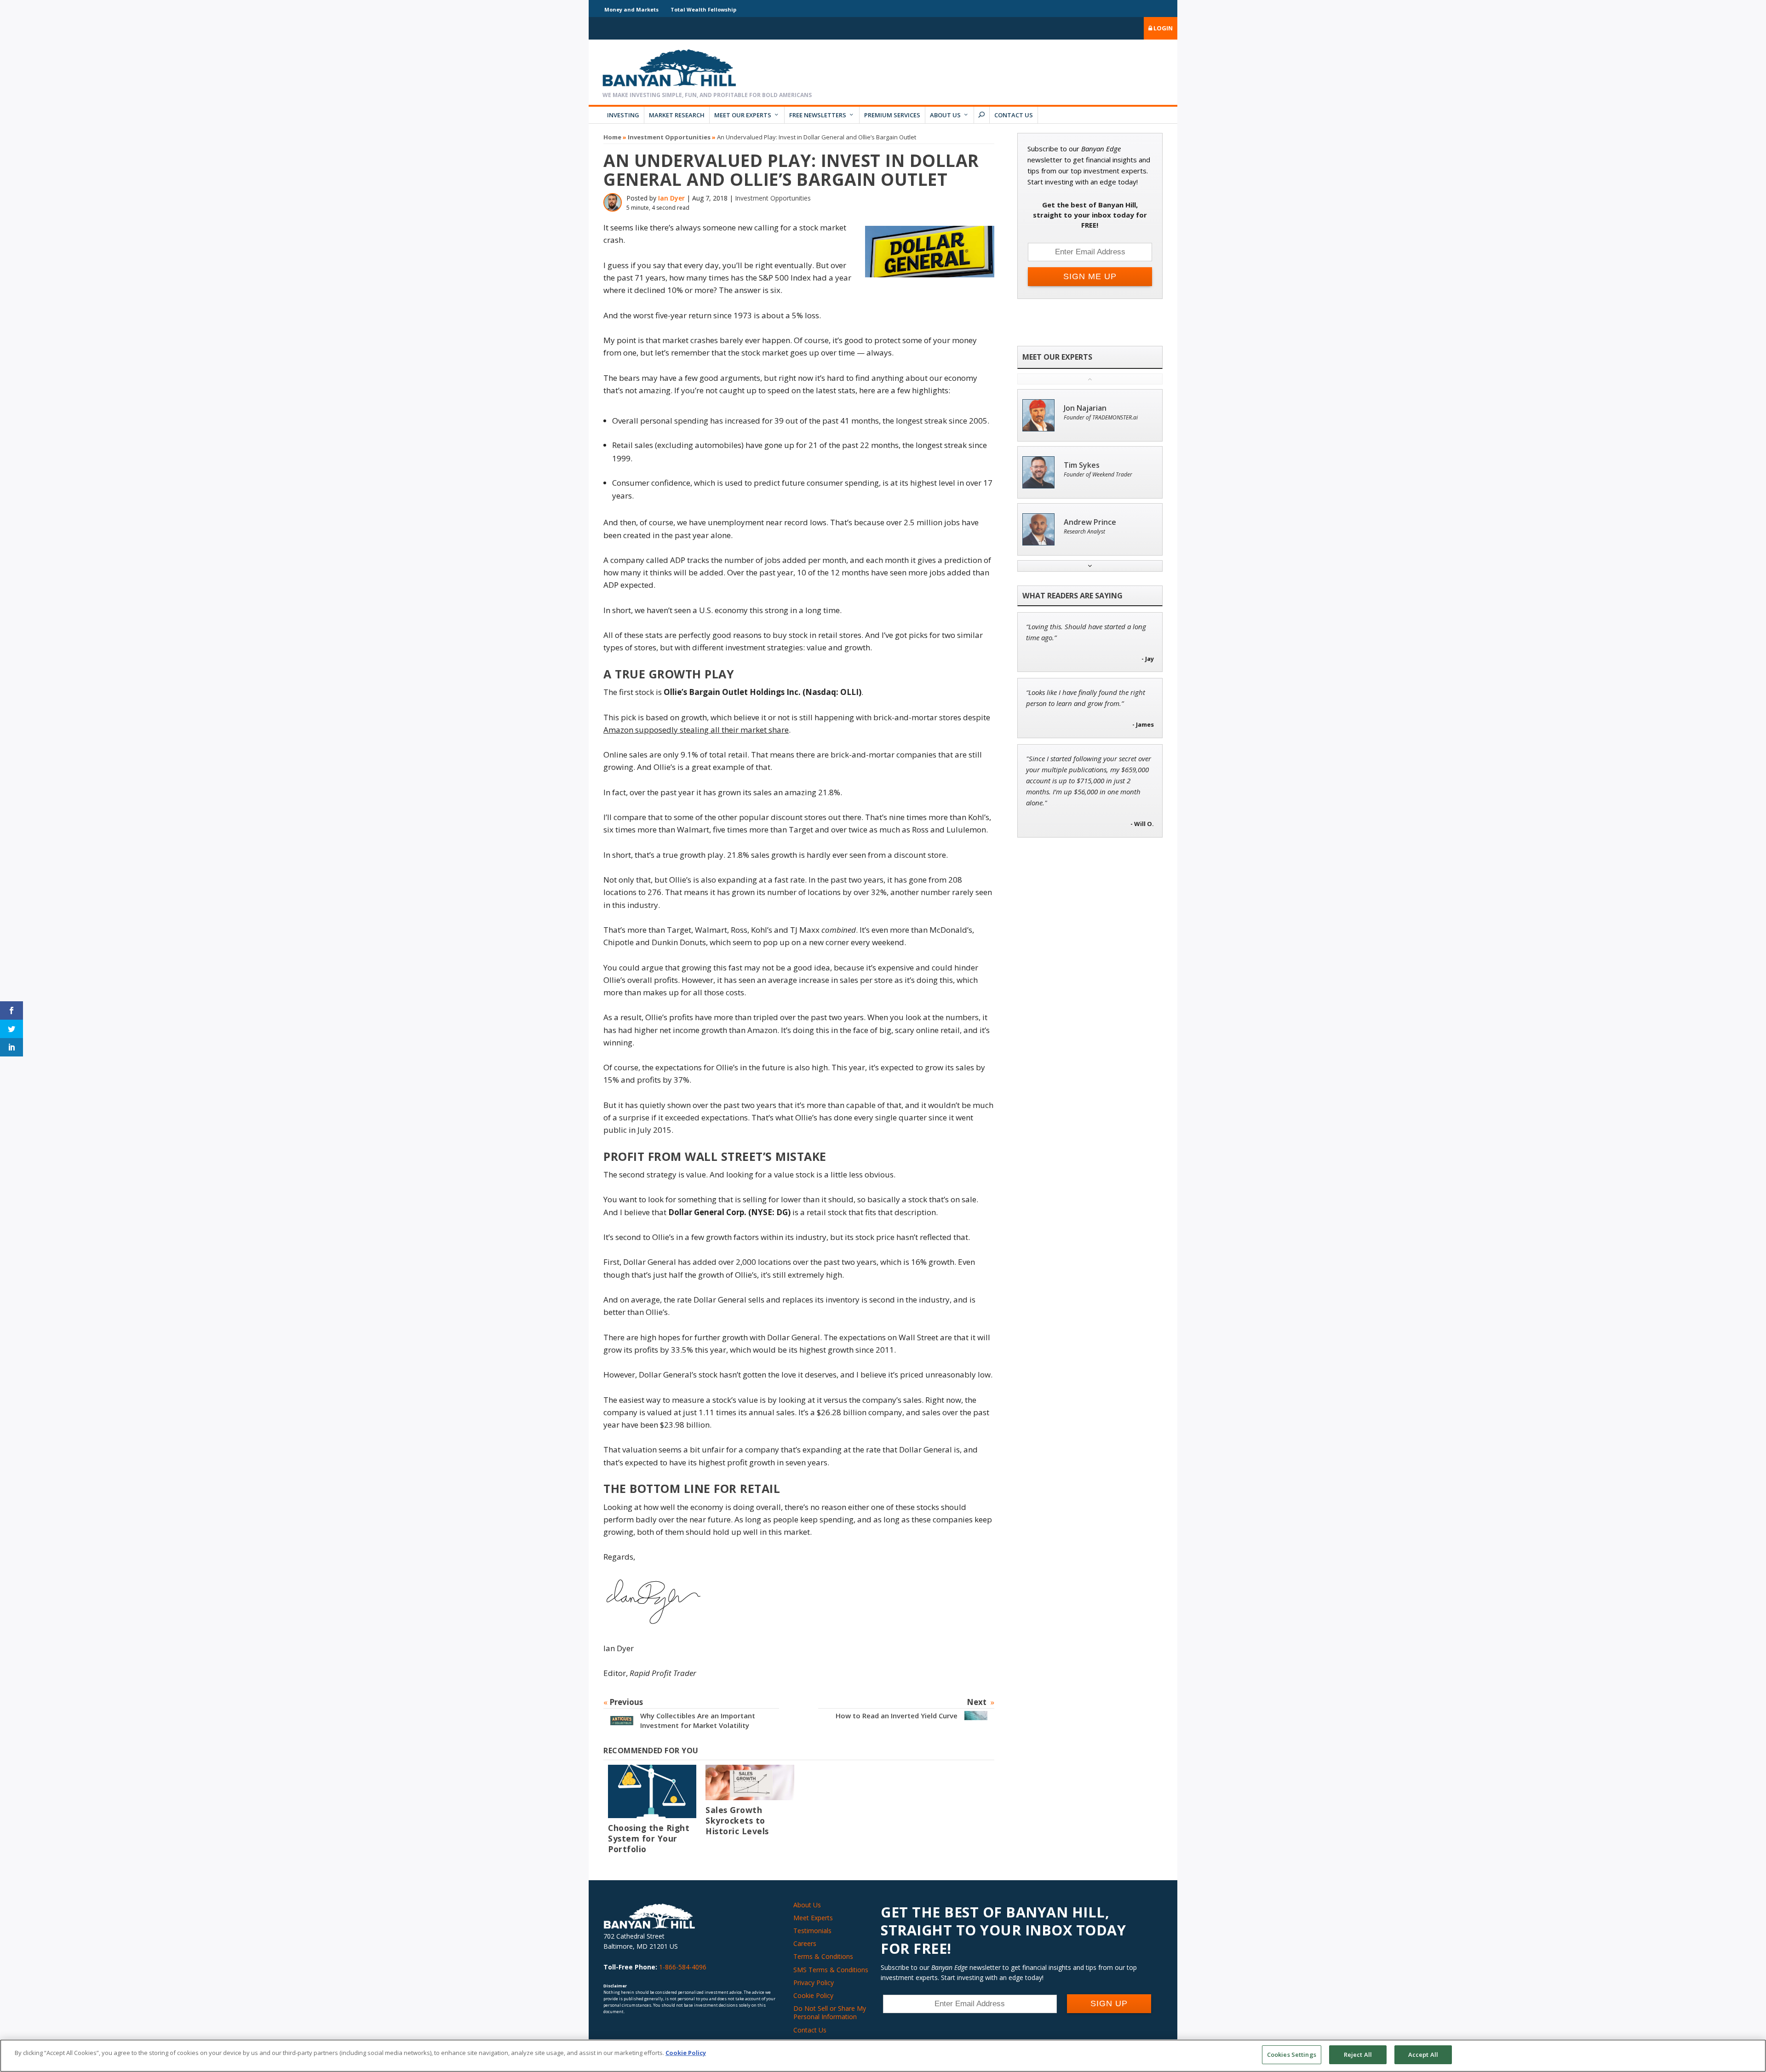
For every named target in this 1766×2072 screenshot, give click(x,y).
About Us (945, 115)
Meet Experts (813, 1918)
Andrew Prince (1090, 522)
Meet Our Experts (743, 115)
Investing (623, 115)
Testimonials (812, 1931)
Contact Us (1014, 115)
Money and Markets (631, 9)
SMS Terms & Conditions (831, 1970)
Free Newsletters (818, 115)
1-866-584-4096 (683, 1967)
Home (612, 137)
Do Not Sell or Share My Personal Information (830, 2012)
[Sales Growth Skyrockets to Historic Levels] (750, 1782)
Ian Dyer (671, 198)
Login (1162, 28)
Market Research (677, 115)
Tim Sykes (1082, 465)
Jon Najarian (1085, 408)
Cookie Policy (813, 1995)
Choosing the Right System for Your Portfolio (649, 1838)
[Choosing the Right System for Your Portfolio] (652, 1791)
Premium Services (892, 115)
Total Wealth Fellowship (703, 9)
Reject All (1358, 2055)
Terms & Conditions (823, 1956)
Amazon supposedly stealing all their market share (696, 730)
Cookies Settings (1292, 2055)
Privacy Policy (814, 1983)
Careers (805, 1943)
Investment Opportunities (669, 137)
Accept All (1423, 2055)
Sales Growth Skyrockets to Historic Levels (737, 1820)
